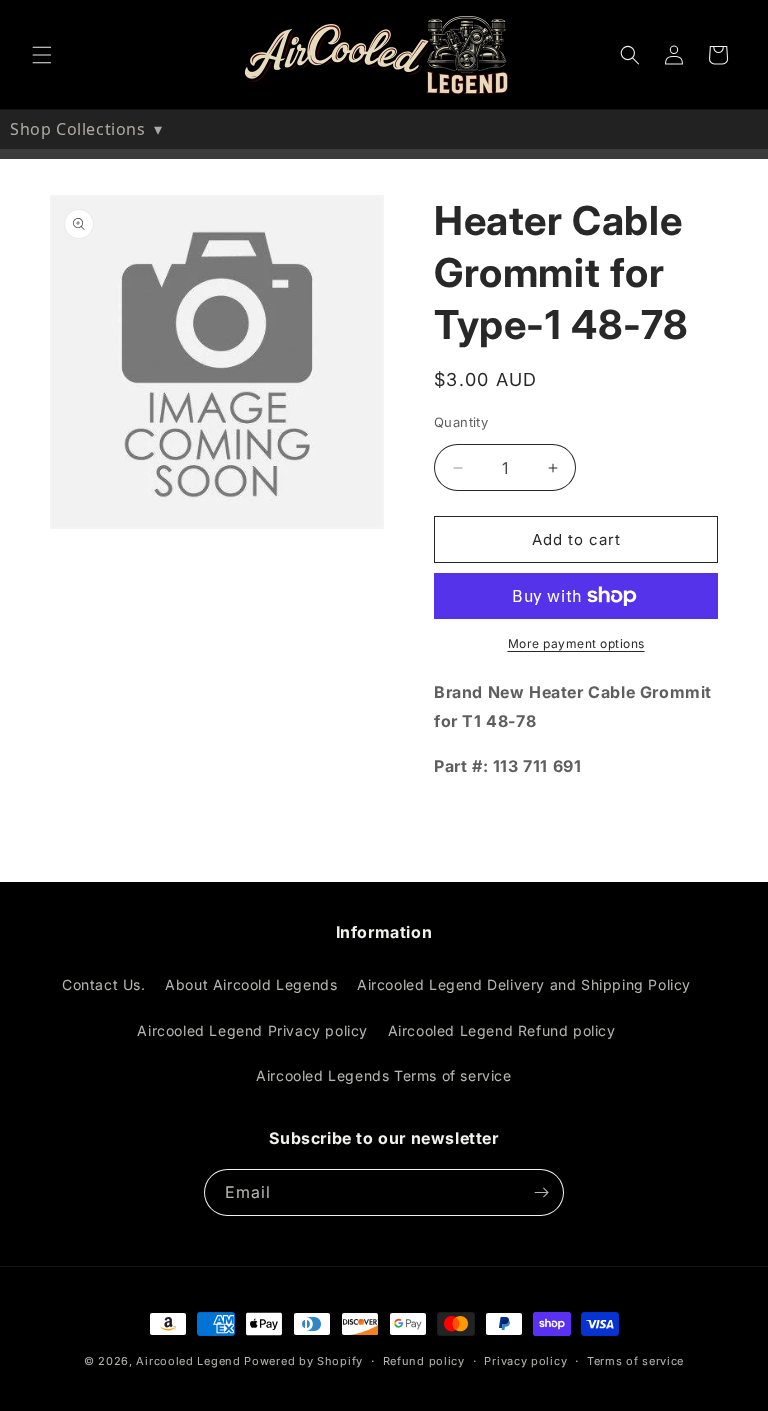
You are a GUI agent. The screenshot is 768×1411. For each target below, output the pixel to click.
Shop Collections (86, 129)
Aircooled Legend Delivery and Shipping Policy (524, 984)
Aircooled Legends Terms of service (383, 1075)
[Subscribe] (541, 1192)
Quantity (461, 422)
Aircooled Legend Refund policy (502, 1030)
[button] (42, 55)
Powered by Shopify (303, 1361)
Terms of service (635, 1361)
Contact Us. (104, 984)
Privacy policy (525, 1361)
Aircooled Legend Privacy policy (252, 1030)
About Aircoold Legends (251, 984)
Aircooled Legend (188, 1361)
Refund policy (424, 1361)
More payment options (576, 643)
